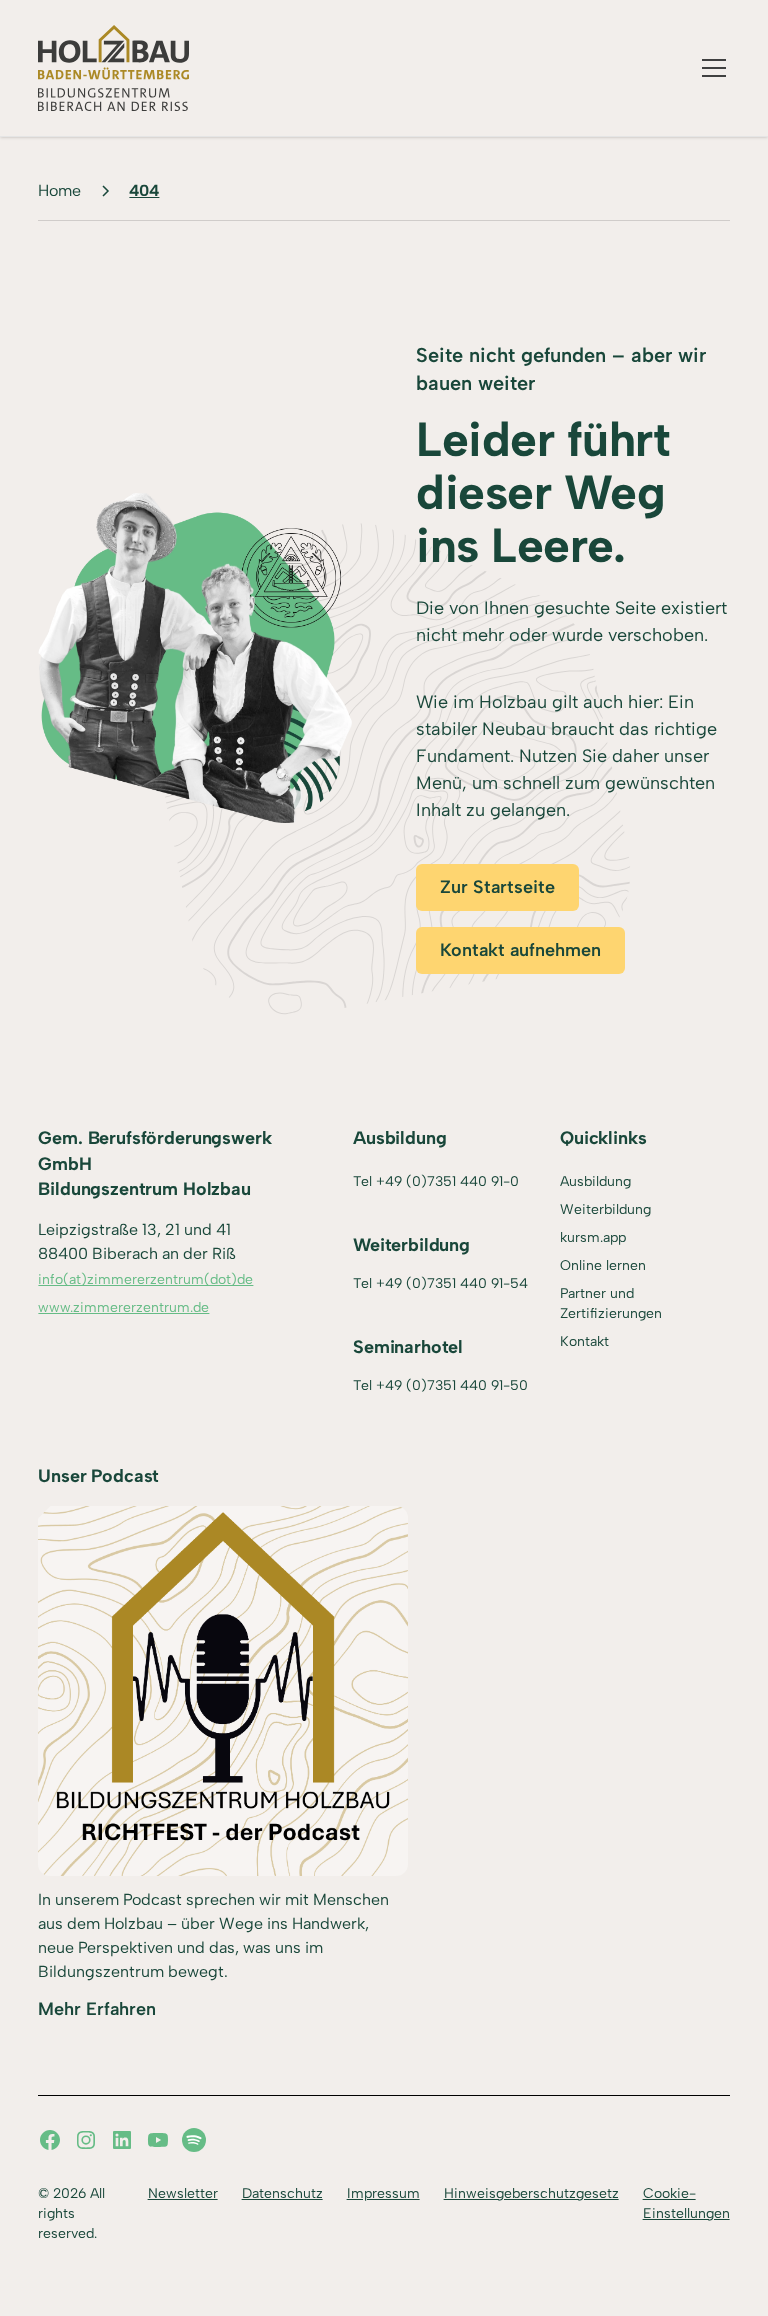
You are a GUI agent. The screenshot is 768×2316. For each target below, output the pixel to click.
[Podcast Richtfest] (223, 1691)
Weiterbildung (605, 1209)
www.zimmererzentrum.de (123, 1307)
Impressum (383, 2193)
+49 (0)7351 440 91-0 (447, 1181)
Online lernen (603, 1265)
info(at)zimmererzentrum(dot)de (145, 1279)
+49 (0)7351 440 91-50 (452, 1385)
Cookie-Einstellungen (686, 2203)
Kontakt (584, 1341)
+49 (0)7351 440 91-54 (452, 1283)
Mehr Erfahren (97, 2009)
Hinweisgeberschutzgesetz (531, 2193)
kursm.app (593, 1237)
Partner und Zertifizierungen (611, 1303)
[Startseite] (113, 68)
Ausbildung (595, 1181)
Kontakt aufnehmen (520, 950)
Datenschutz (282, 2193)
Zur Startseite (497, 887)
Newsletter (183, 2193)
